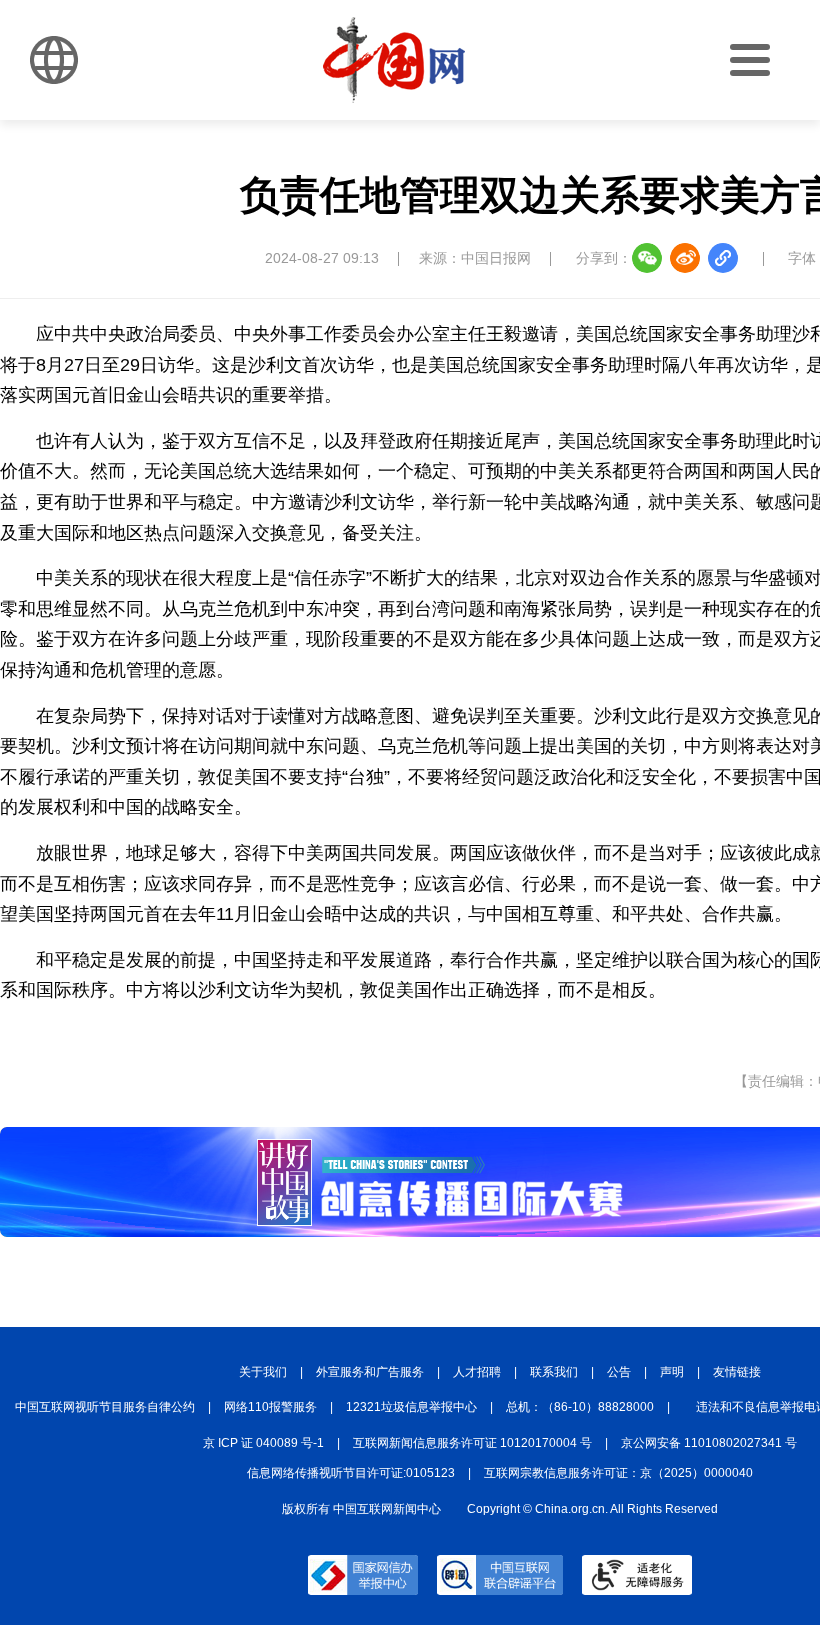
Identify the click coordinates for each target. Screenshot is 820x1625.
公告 (619, 1372)
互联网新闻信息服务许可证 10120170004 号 (472, 1443)
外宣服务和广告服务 (370, 1372)
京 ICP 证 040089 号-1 (263, 1443)
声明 (672, 1372)
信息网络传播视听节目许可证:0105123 (351, 1473)
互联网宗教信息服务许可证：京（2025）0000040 (618, 1473)
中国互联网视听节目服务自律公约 (105, 1407)
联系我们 (554, 1372)
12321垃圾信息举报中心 (411, 1407)
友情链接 (737, 1372)
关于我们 (263, 1372)
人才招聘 (477, 1372)
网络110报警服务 (270, 1407)
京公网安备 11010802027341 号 (709, 1443)
